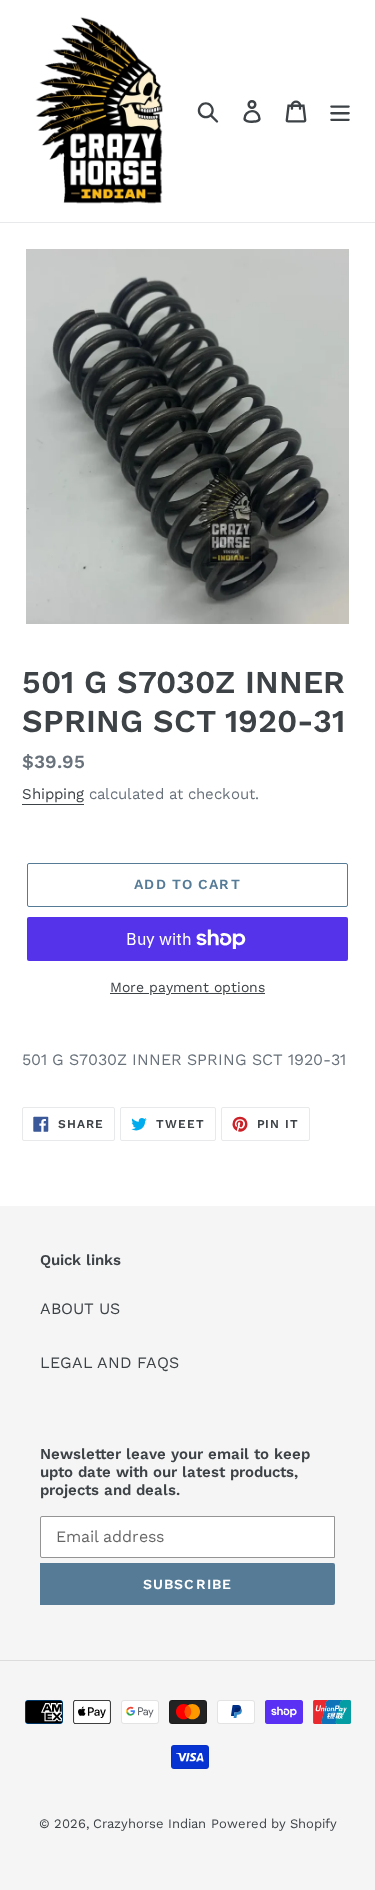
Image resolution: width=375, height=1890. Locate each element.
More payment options (187, 987)
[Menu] (340, 111)
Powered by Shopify (274, 1823)
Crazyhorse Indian (149, 1823)
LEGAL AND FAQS (109, 1362)
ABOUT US (80, 1308)
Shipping (53, 794)
